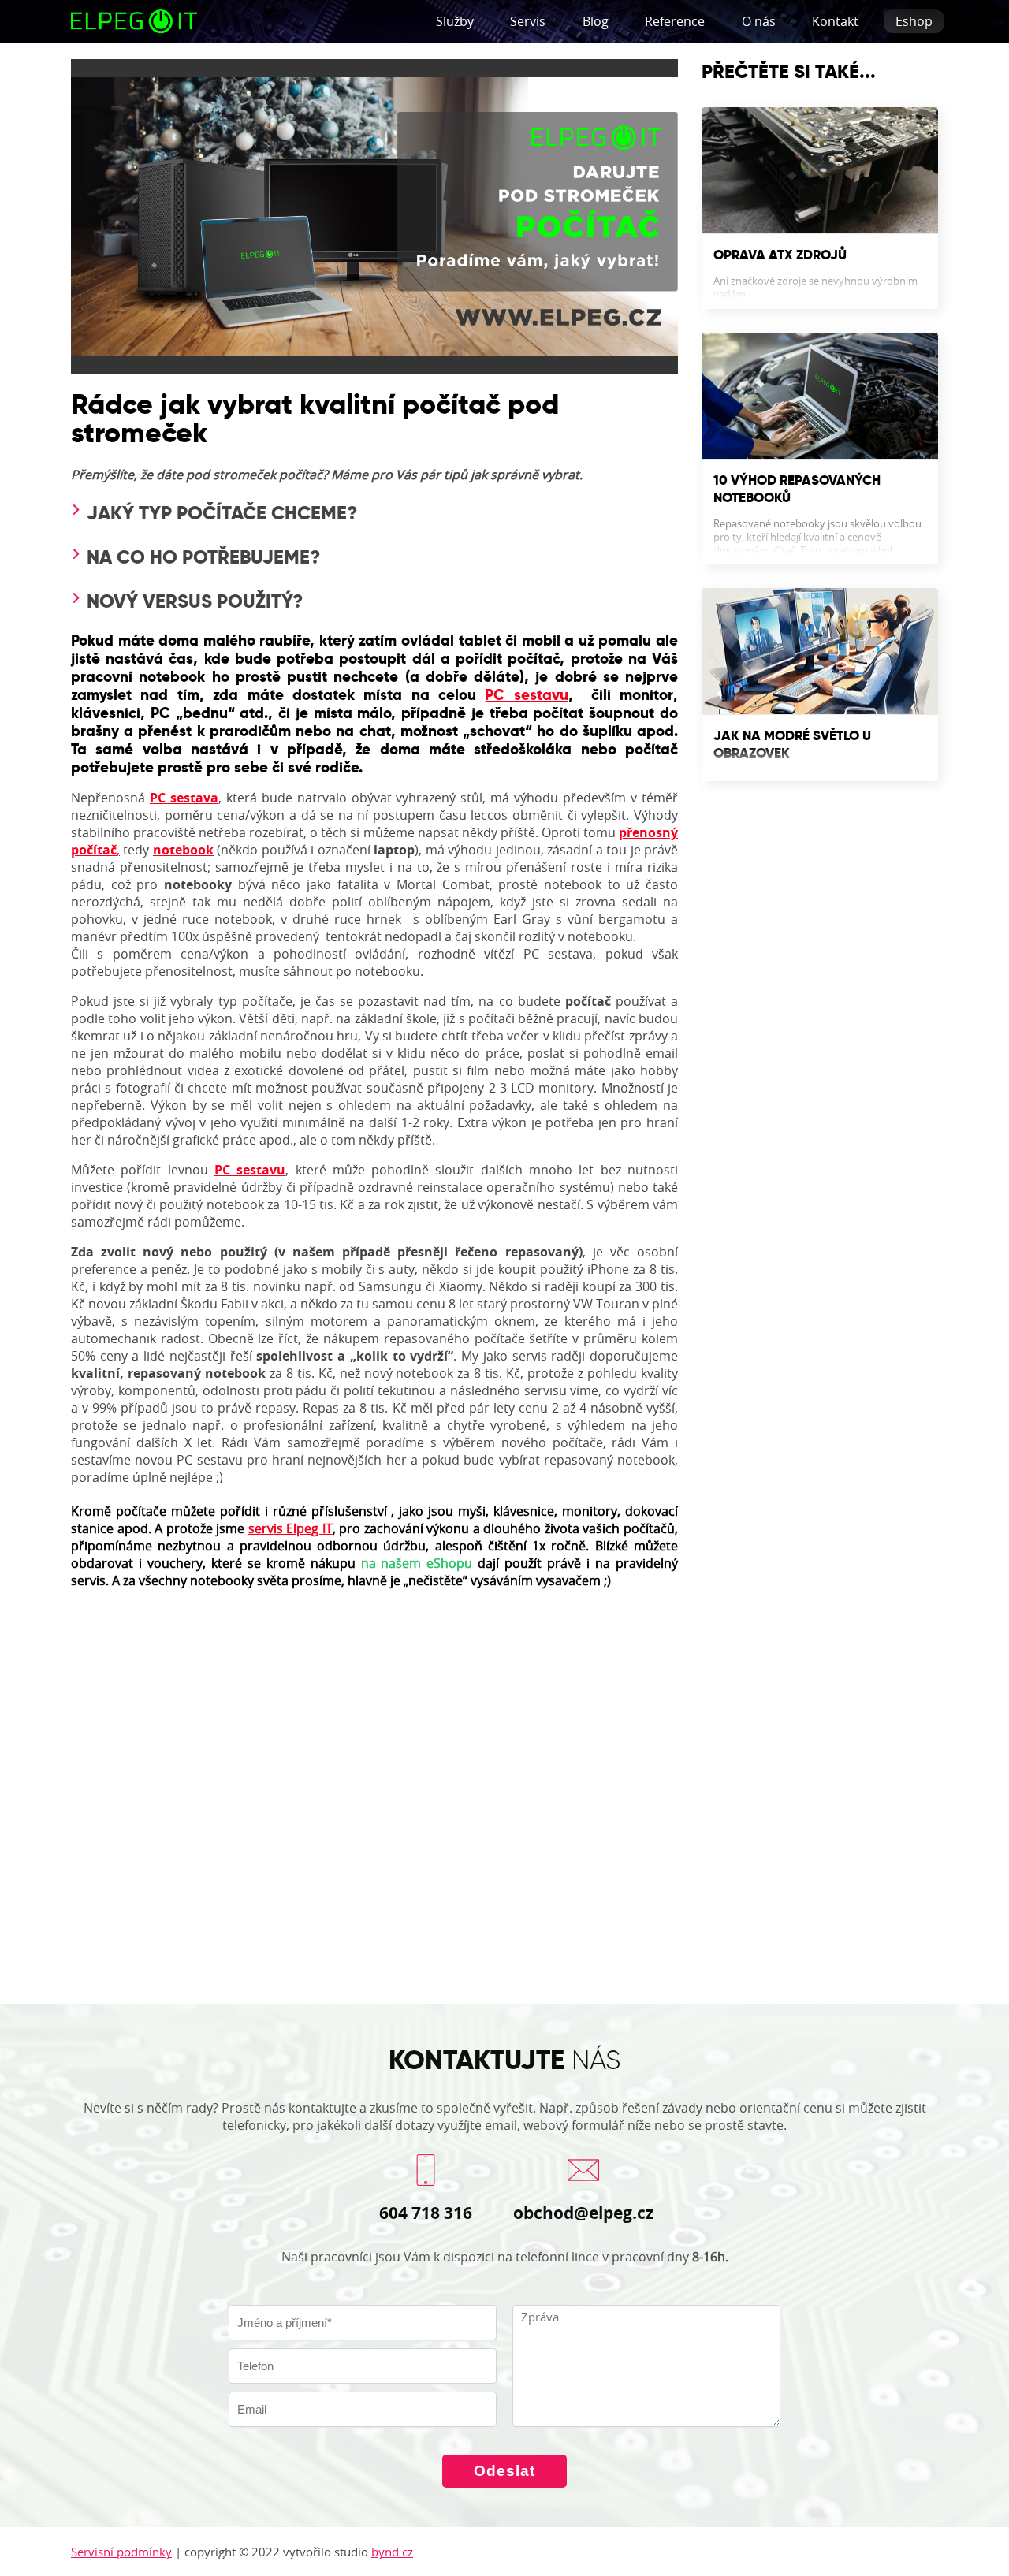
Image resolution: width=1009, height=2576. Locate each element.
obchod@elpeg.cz (583, 2213)
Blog (596, 21)
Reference (675, 21)
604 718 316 (426, 2213)
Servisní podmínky (121, 2552)
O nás (759, 21)
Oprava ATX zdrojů (780, 255)
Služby (455, 21)
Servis (528, 21)
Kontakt (835, 21)
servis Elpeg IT (290, 1528)
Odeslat (504, 2471)
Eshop (914, 21)
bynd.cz (392, 2552)
